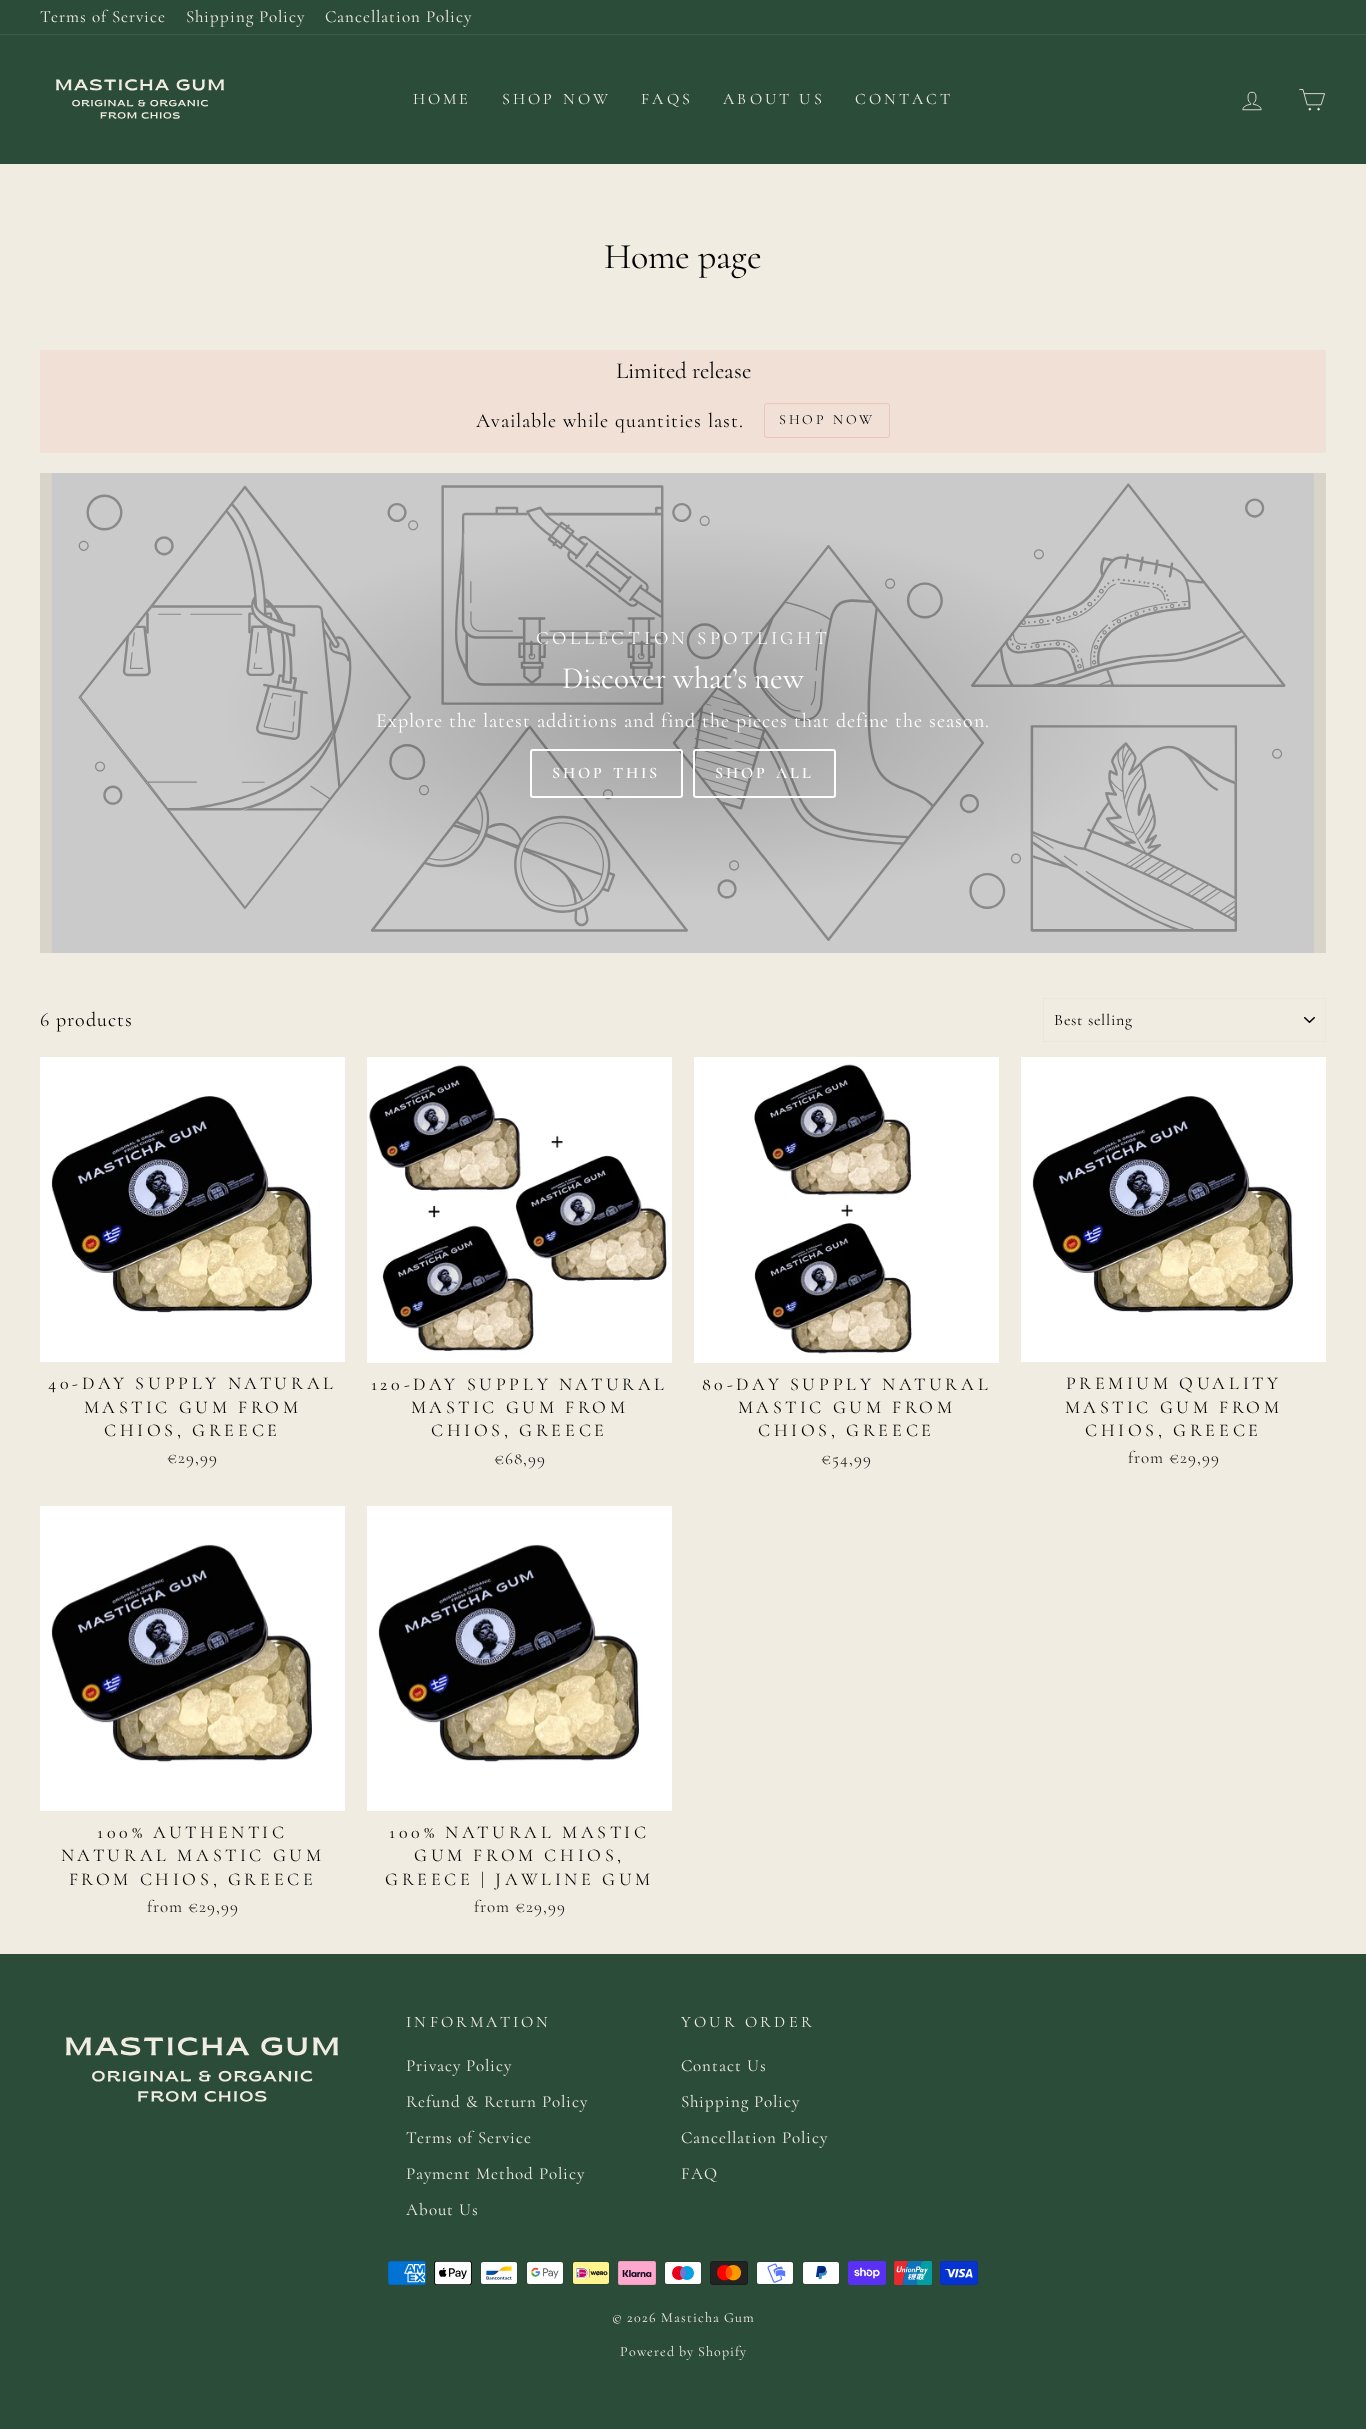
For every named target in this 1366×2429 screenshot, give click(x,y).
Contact (904, 99)
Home (442, 99)
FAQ (699, 2173)
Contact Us (724, 2065)
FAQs (667, 99)
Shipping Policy (245, 16)
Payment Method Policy (495, 2173)
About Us (774, 99)
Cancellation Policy (398, 16)
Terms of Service (103, 16)
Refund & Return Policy (497, 2101)
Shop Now (557, 99)
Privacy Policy (459, 2065)
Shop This (606, 773)
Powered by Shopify (683, 2351)
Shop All (765, 773)
